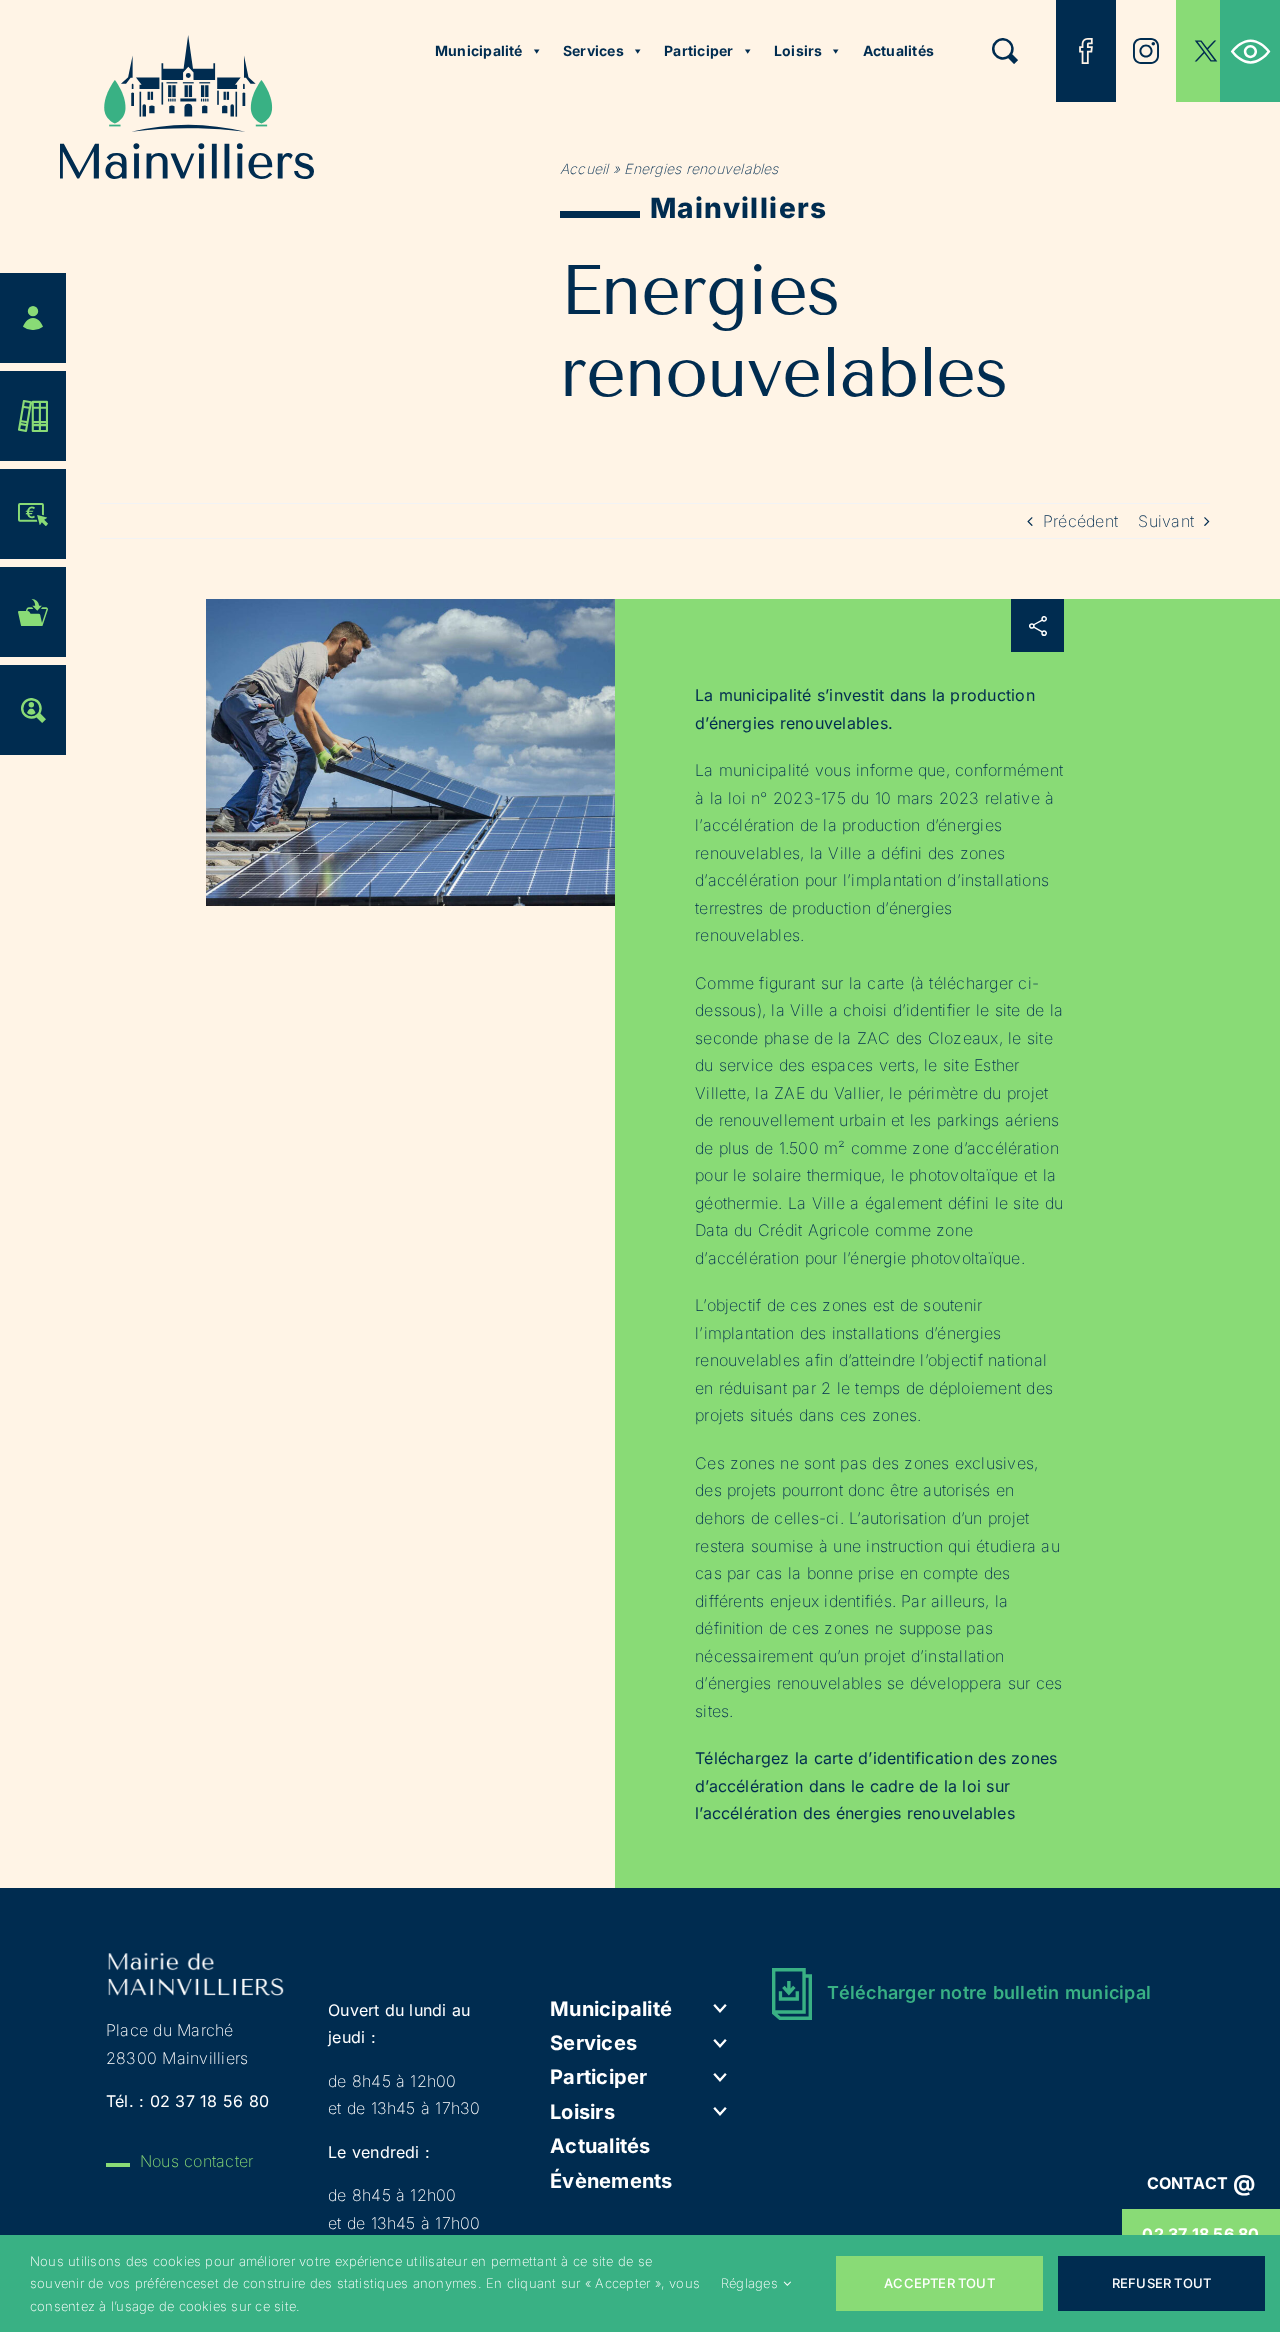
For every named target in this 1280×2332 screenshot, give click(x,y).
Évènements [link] (611, 2181)
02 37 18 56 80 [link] (209, 2101)
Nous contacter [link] (196, 2161)
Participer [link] (698, 50)
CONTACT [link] (1201, 2183)
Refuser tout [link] (1161, 2283)
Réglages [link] (749, 2283)
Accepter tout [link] (939, 2283)
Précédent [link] (1080, 521)
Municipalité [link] (479, 50)
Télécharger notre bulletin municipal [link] (989, 1992)
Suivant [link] (1166, 521)
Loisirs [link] (798, 50)
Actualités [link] (898, 50)
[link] (1250, 51)
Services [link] (593, 50)
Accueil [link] (584, 168)
